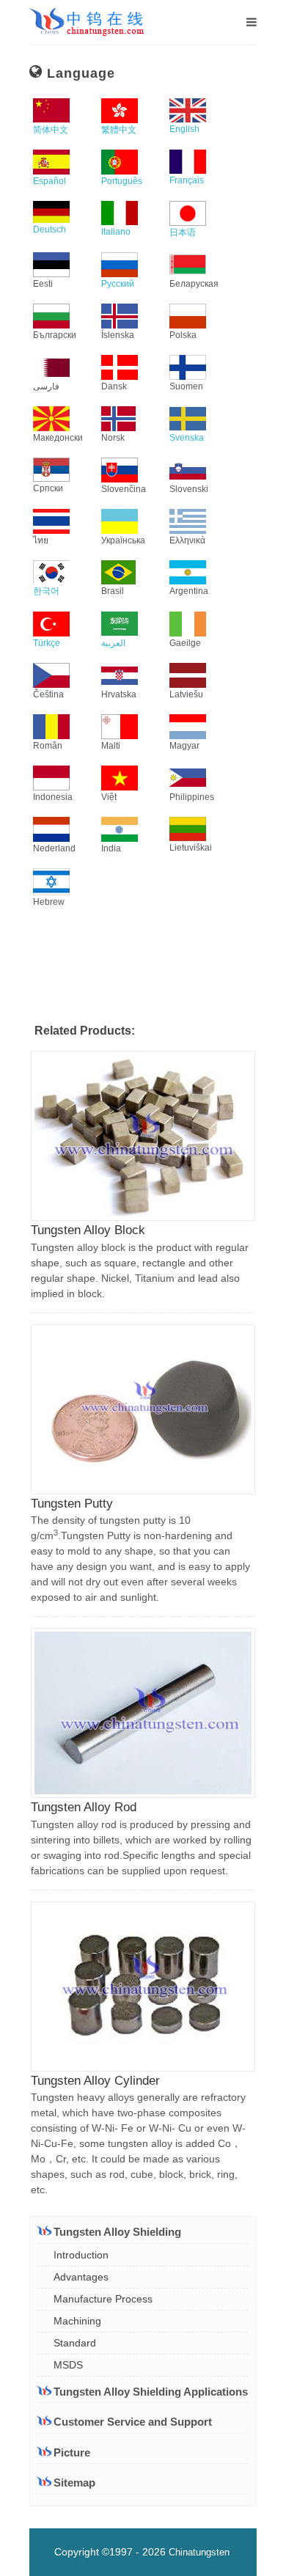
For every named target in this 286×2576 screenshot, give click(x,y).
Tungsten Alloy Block (88, 1230)
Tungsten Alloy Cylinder (95, 2081)
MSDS (68, 2365)
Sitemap (74, 2483)
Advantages (81, 2277)
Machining (77, 2321)
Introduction (81, 2255)
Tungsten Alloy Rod (84, 1807)
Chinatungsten (199, 2552)
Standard (75, 2343)
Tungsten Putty (72, 1504)
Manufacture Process (103, 2299)
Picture (72, 2452)
